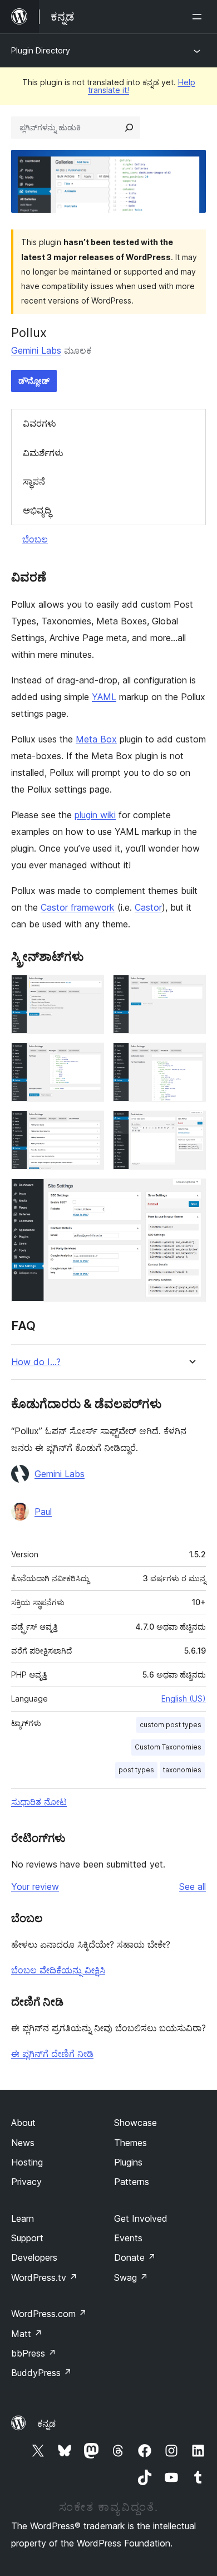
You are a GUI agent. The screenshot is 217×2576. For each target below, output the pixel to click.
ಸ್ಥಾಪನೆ (34, 481)
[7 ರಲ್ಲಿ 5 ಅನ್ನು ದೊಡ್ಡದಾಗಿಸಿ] (89, 1126)
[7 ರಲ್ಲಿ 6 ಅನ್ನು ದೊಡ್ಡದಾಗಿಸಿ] (191, 1126)
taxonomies (182, 1770)
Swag (131, 2277)
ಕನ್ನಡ (46, 2423)
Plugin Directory (41, 50)
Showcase (135, 2123)
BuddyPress (41, 2373)
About (23, 2123)
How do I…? (36, 1362)
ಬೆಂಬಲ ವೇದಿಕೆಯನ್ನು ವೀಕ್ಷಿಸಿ (58, 1970)
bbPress (34, 2353)
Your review (35, 1886)
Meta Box (96, 739)
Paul (43, 1512)
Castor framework (78, 907)
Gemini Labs (36, 350)
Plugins (128, 2162)
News (23, 2143)
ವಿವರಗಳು (40, 423)
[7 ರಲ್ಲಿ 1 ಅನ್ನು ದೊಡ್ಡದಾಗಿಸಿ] (89, 990)
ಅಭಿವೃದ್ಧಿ (37, 510)
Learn (23, 2218)
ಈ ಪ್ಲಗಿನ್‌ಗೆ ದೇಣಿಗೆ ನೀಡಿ (52, 2054)
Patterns (132, 2182)
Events (128, 2238)
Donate (135, 2257)
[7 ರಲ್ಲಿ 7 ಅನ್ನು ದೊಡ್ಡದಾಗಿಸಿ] (191, 1194)
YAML (104, 697)
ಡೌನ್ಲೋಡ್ (34, 381)
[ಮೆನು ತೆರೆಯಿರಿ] (199, 17)
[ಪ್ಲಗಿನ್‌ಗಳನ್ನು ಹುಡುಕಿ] (129, 128)
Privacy (26, 2182)
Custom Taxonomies (168, 1747)
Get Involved (141, 2218)
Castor (148, 907)
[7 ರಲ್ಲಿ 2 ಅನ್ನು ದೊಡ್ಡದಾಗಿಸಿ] (191, 990)
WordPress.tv (44, 2277)
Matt (27, 2334)
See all (193, 1886)
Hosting (27, 2162)
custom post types (171, 1725)
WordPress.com (49, 2314)
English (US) (184, 1698)
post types (136, 1770)
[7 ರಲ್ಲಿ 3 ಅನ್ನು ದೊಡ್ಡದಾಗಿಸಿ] (89, 1058)
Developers (34, 2257)
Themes (130, 2143)
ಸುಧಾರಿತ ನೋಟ (39, 1802)
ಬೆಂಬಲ (35, 539)
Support (27, 2238)
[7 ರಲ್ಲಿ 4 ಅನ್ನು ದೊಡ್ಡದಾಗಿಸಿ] (191, 1058)
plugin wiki (95, 815)
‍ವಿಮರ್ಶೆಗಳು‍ (43, 453)
